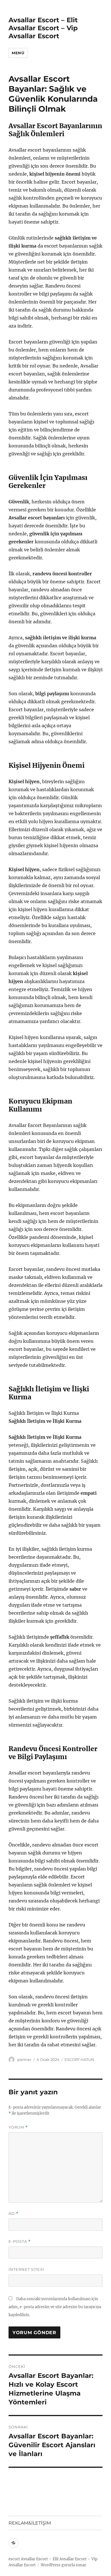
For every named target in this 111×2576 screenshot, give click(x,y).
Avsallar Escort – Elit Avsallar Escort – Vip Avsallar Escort (43, 28)
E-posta (20, 2242)
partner (24, 2059)
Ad (14, 2214)
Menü (18, 53)
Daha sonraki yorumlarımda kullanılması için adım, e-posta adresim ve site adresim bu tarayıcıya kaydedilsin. (55, 2307)
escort (14, 2559)
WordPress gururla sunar (63, 2565)
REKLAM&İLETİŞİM (30, 2523)
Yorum (18, 2127)
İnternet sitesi (26, 2269)
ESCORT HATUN (79, 2059)
